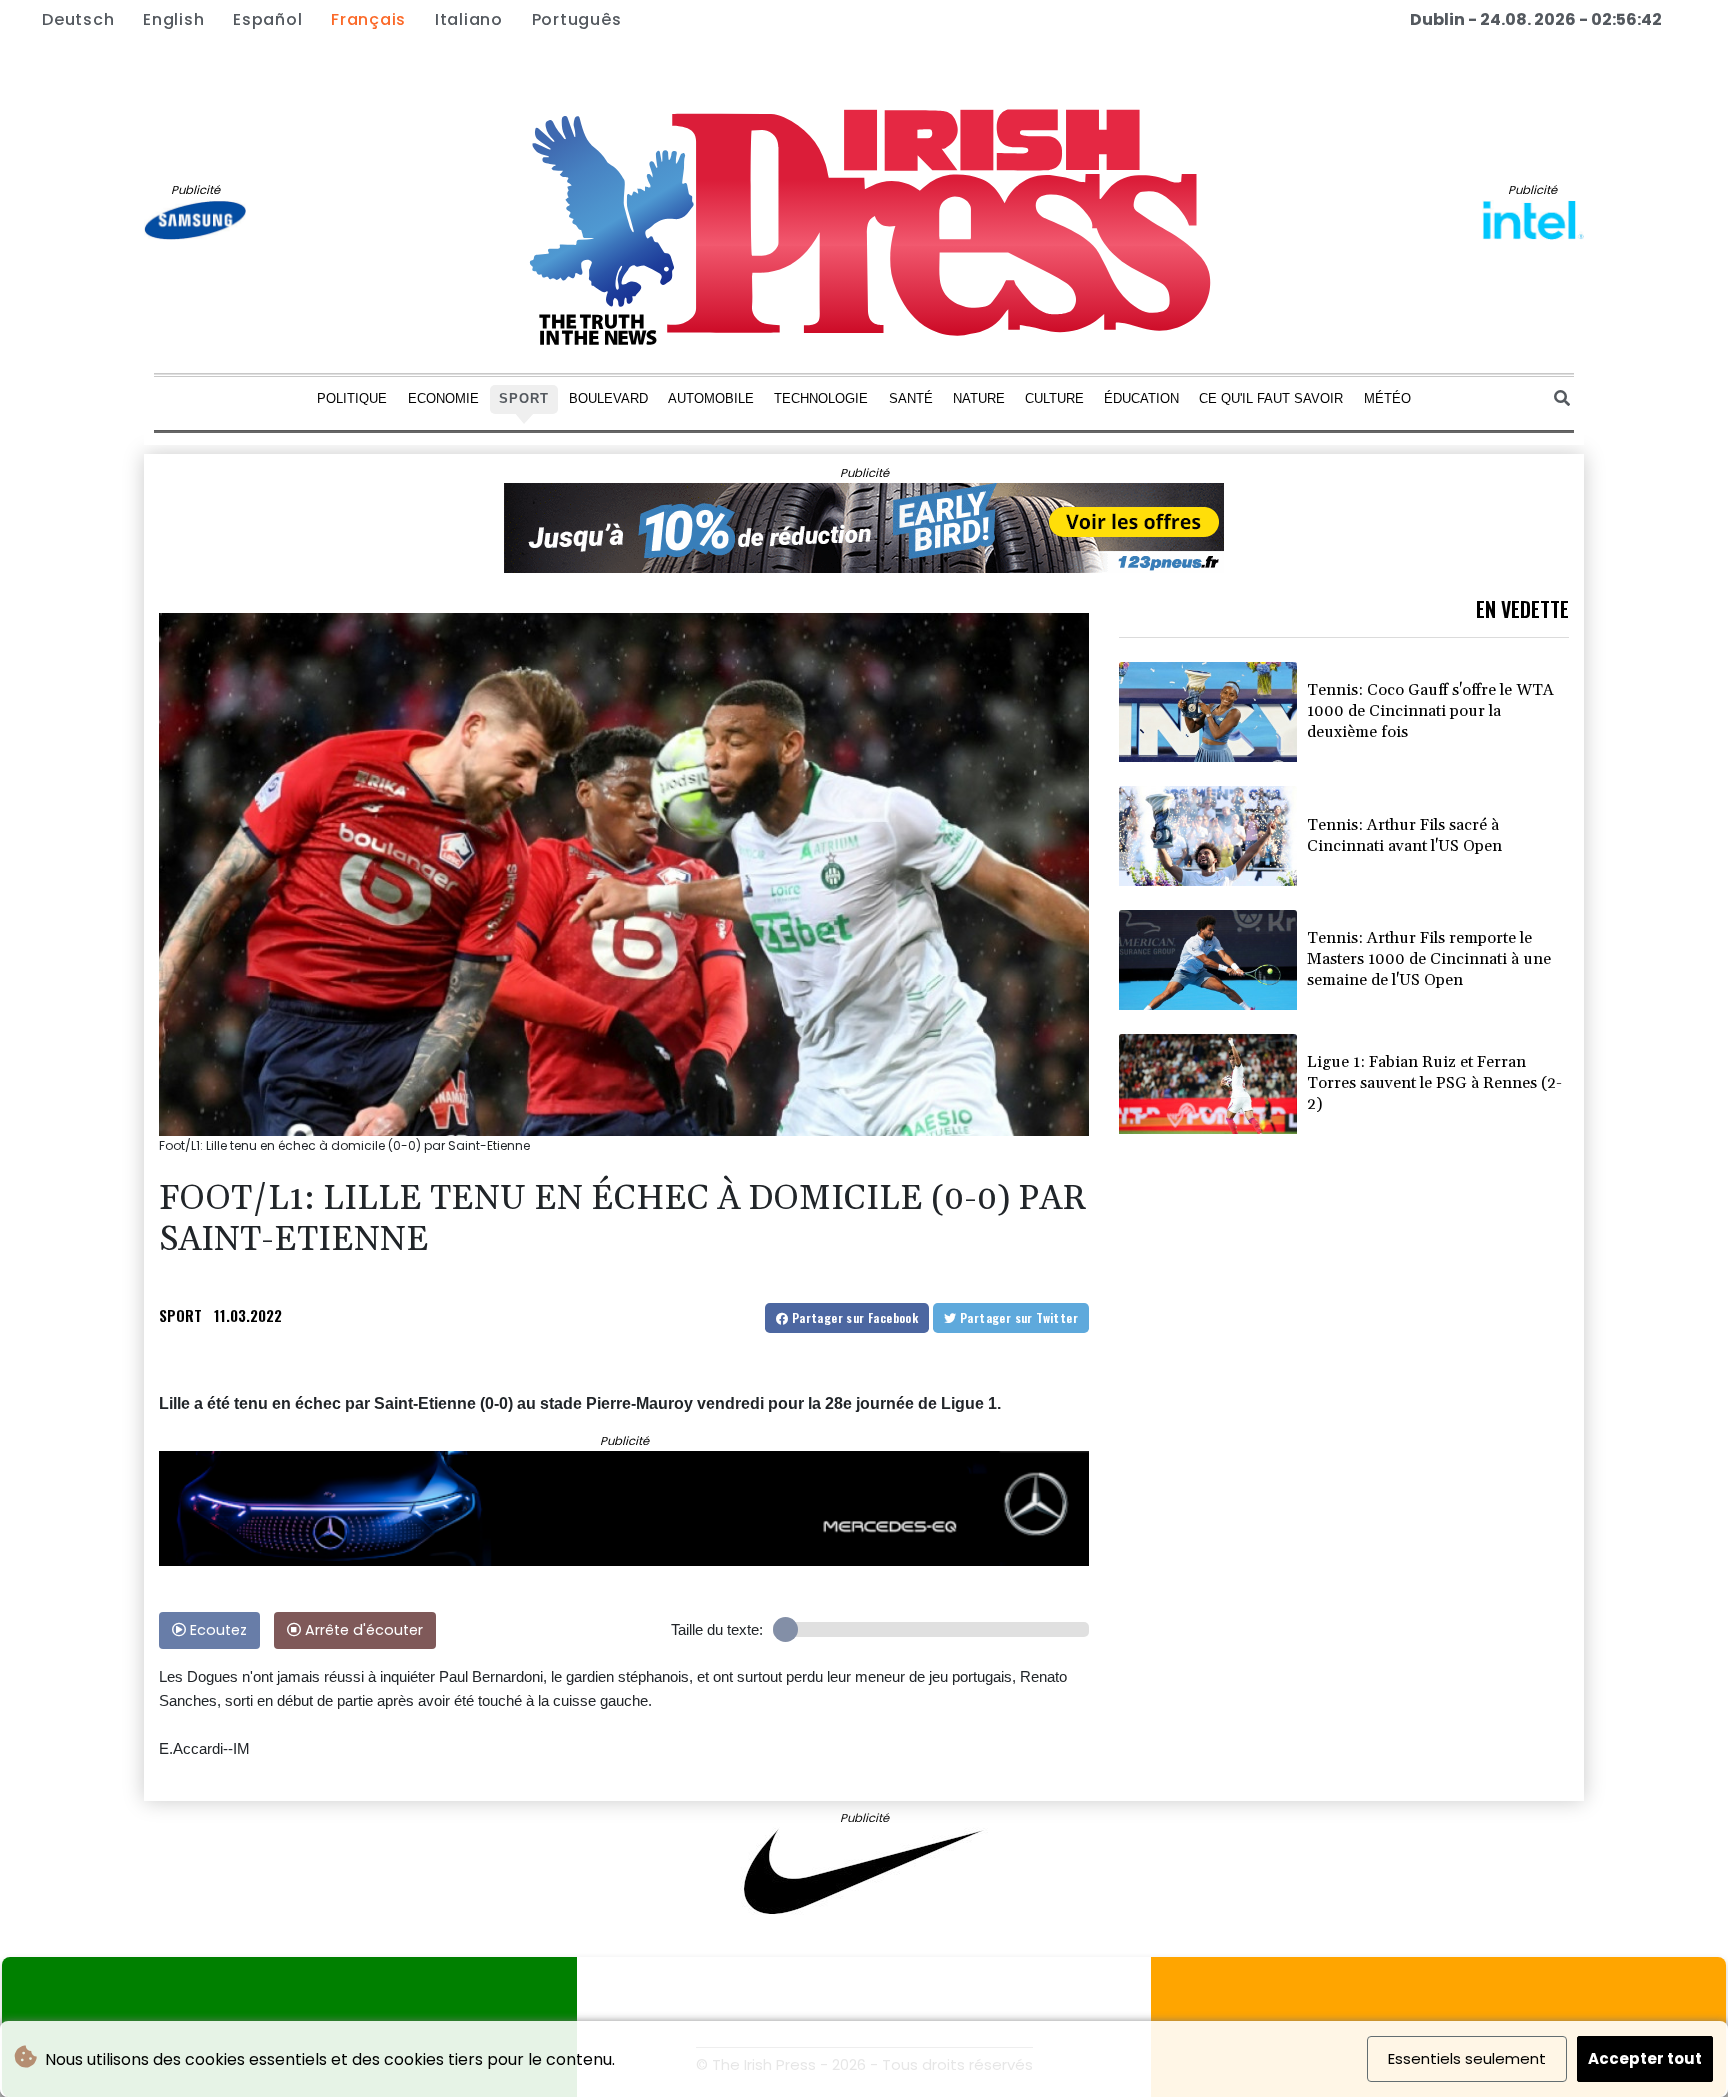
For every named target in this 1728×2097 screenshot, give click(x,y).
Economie (443, 397)
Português (577, 19)
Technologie (821, 397)
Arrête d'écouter (362, 1630)
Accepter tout (1645, 2058)
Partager (853, 1317)
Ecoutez (216, 1630)
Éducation (1141, 397)
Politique (352, 397)
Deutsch (78, 19)
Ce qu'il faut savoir (1271, 397)
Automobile (711, 397)
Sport (524, 397)
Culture (1054, 397)
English (173, 19)
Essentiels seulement (1467, 2058)
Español (267, 19)
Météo (1387, 397)
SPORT (180, 1315)
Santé (911, 397)
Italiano (469, 19)
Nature (979, 397)
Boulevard (608, 397)
